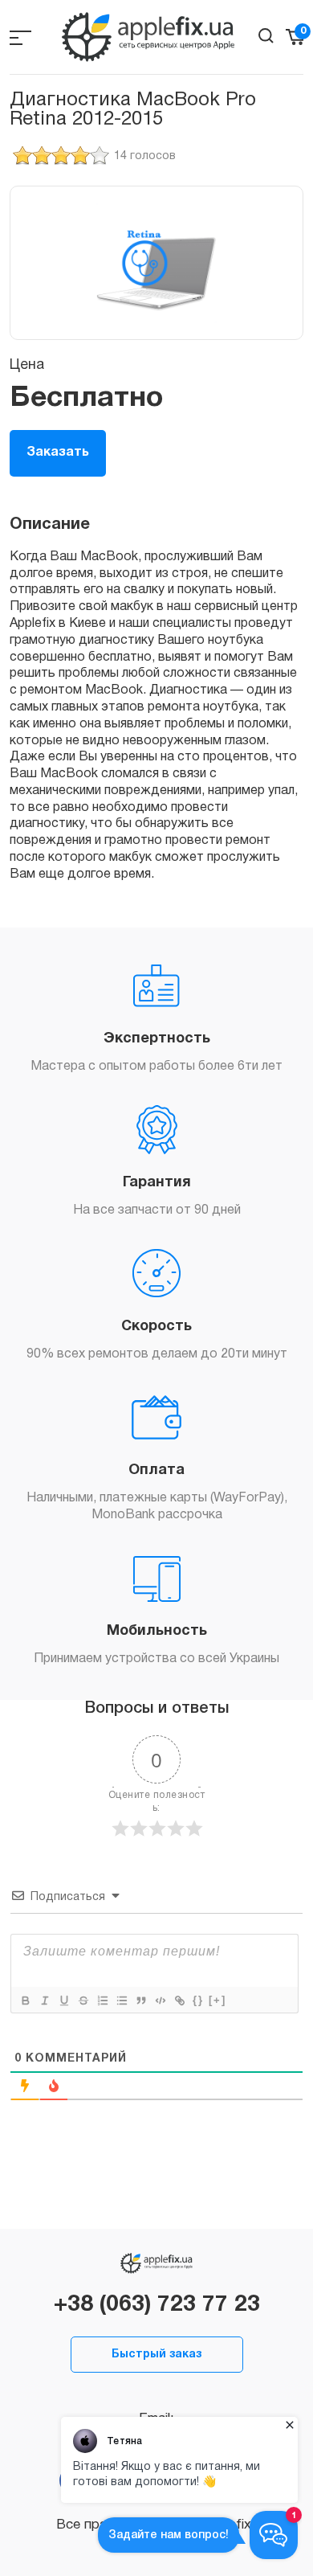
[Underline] (63, 2001)
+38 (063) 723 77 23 (157, 2305)
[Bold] (25, 2001)
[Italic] (44, 2001)
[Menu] (20, 37)
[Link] (179, 2001)
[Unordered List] (121, 2001)
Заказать (58, 453)
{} (198, 2000)
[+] (217, 2000)
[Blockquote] (140, 2001)
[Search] (266, 36)
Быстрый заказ (156, 2355)
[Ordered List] (102, 2001)
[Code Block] (160, 2001)
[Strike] (83, 2001)
